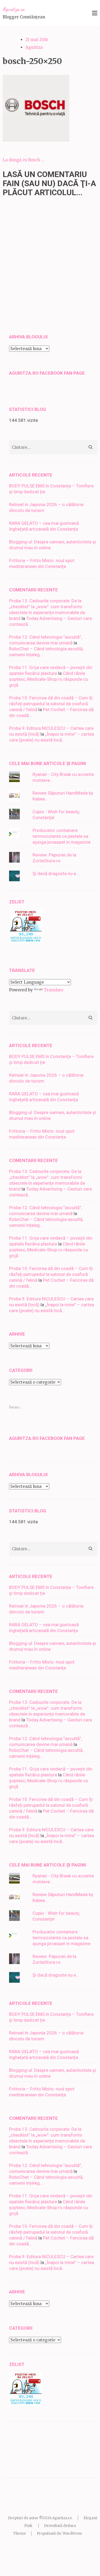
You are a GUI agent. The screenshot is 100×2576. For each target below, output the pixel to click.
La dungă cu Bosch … (23, 160)
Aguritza (34, 47)
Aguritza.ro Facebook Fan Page (47, 373)
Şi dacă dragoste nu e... (56, 874)
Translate (54, 990)
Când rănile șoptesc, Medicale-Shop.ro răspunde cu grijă (49, 679)
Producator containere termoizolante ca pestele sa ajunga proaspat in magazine (61, 836)
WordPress (72, 2533)
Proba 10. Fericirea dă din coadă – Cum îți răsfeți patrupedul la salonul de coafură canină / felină (51, 704)
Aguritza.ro (14, 9)
